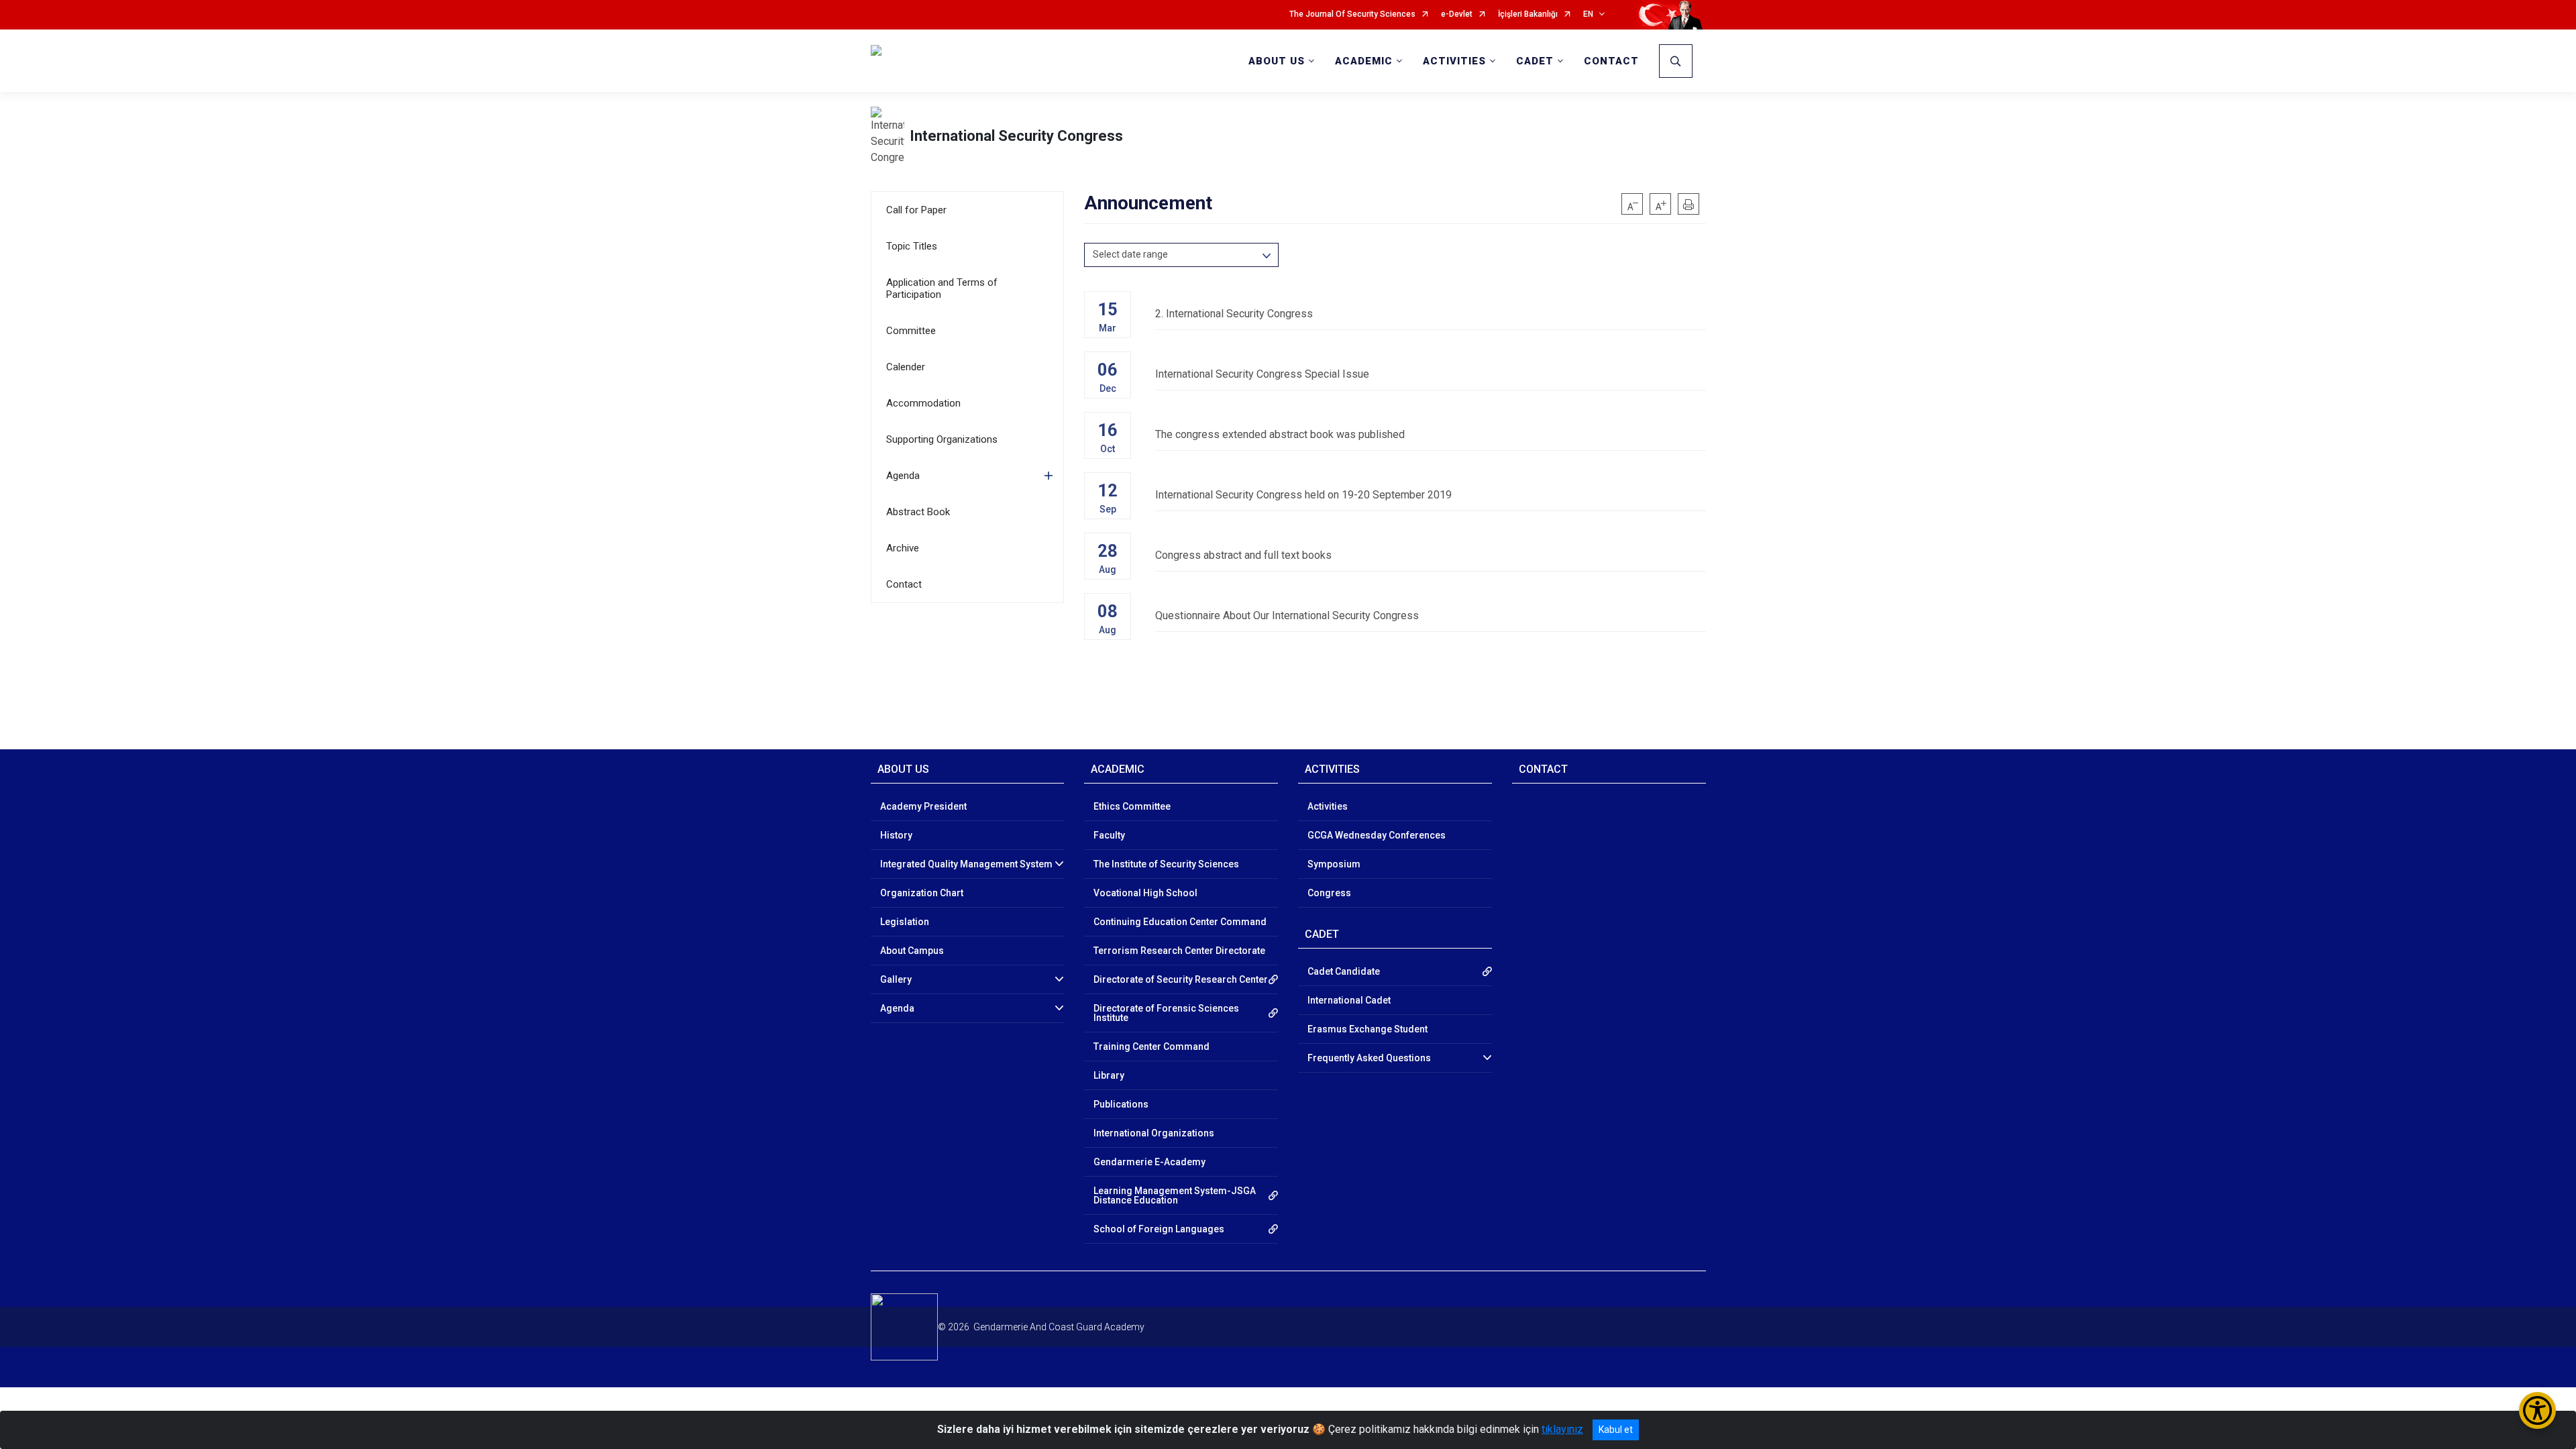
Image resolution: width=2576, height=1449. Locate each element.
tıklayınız (1562, 1429)
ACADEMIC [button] (1364, 61)
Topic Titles (912, 246)
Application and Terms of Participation (942, 288)
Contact (904, 584)
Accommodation (923, 403)
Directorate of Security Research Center (1181, 979)
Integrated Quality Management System (966, 864)
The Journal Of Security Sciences (1352, 14)
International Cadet (1349, 1000)
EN (1588, 14)
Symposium (1334, 864)
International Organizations (1154, 1133)
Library (1109, 1075)
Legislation (905, 922)
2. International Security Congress (1234, 314)
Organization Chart (922, 893)
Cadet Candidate (1344, 971)
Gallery (896, 979)
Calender (906, 367)
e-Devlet (1457, 14)
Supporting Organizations (942, 439)
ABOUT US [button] (1277, 61)
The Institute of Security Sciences (1166, 864)
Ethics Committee (1132, 806)
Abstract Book (918, 512)
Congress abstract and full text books (1243, 555)
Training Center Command (1151, 1046)
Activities (1328, 806)
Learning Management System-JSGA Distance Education (1175, 1195)
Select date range (1130, 254)
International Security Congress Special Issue (1262, 374)
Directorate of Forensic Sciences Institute (1166, 1013)
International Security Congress (1016, 136)
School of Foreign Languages (1159, 1229)
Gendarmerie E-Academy (1149, 1162)
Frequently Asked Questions (1369, 1058)
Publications (1121, 1104)
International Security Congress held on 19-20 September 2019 (1303, 495)
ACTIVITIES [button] (1454, 61)
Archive (903, 548)
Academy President (923, 806)
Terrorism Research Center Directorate (1179, 951)
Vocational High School (1145, 893)
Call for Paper (916, 210)
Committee (911, 331)
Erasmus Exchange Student (1367, 1029)
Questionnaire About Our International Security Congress (1287, 615)
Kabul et (1616, 1430)
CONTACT (1611, 61)
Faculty (1109, 835)
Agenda (903, 476)
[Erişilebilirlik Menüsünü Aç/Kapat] (2537, 1410)
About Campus (912, 951)
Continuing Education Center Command (1180, 922)
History (896, 835)
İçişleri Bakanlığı (1528, 14)
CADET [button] (1535, 61)
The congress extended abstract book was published (1280, 434)
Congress (1329, 893)
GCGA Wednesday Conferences (1377, 835)
